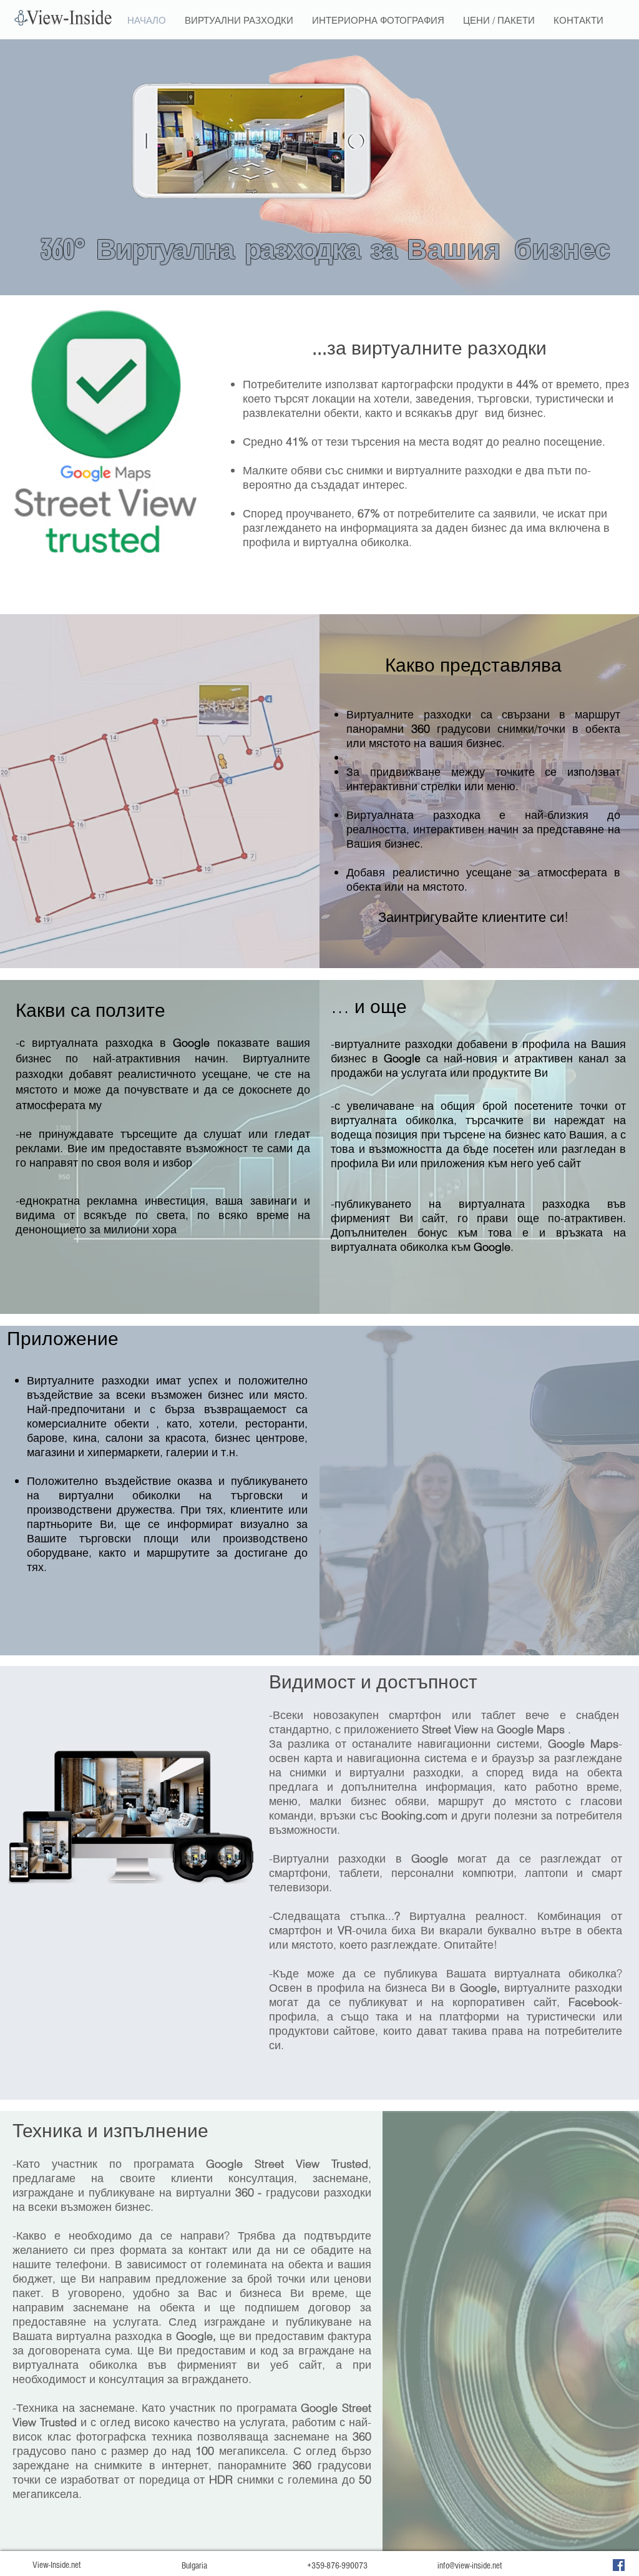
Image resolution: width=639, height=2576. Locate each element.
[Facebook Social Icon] (619, 2565)
